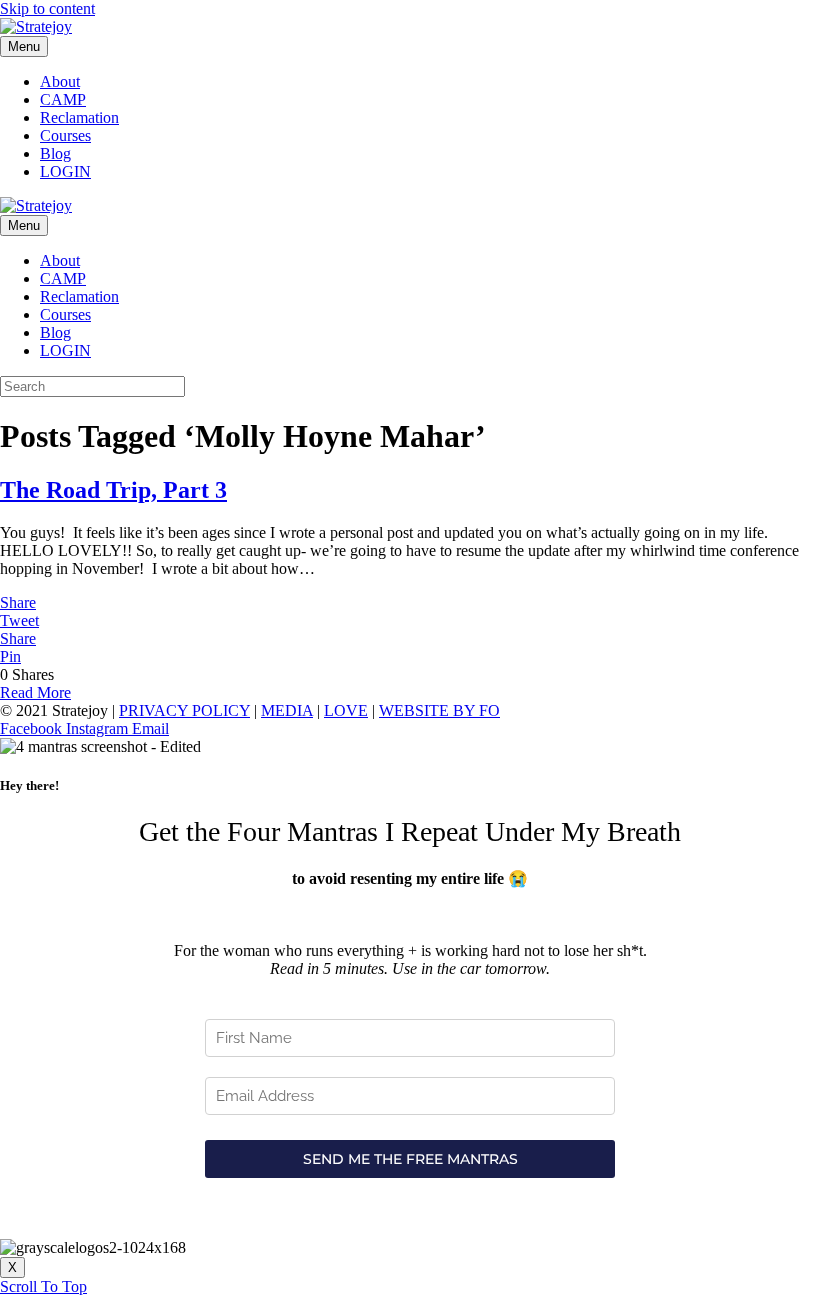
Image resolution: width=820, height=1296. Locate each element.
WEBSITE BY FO (439, 710)
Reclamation (79, 117)
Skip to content (47, 8)
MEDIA (287, 710)
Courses (65, 135)
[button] (43, 1286)
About (60, 81)
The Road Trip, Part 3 (113, 490)
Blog (55, 153)
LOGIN (65, 171)
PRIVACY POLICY (184, 710)
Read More (35, 692)
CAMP (63, 99)
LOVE (346, 710)
